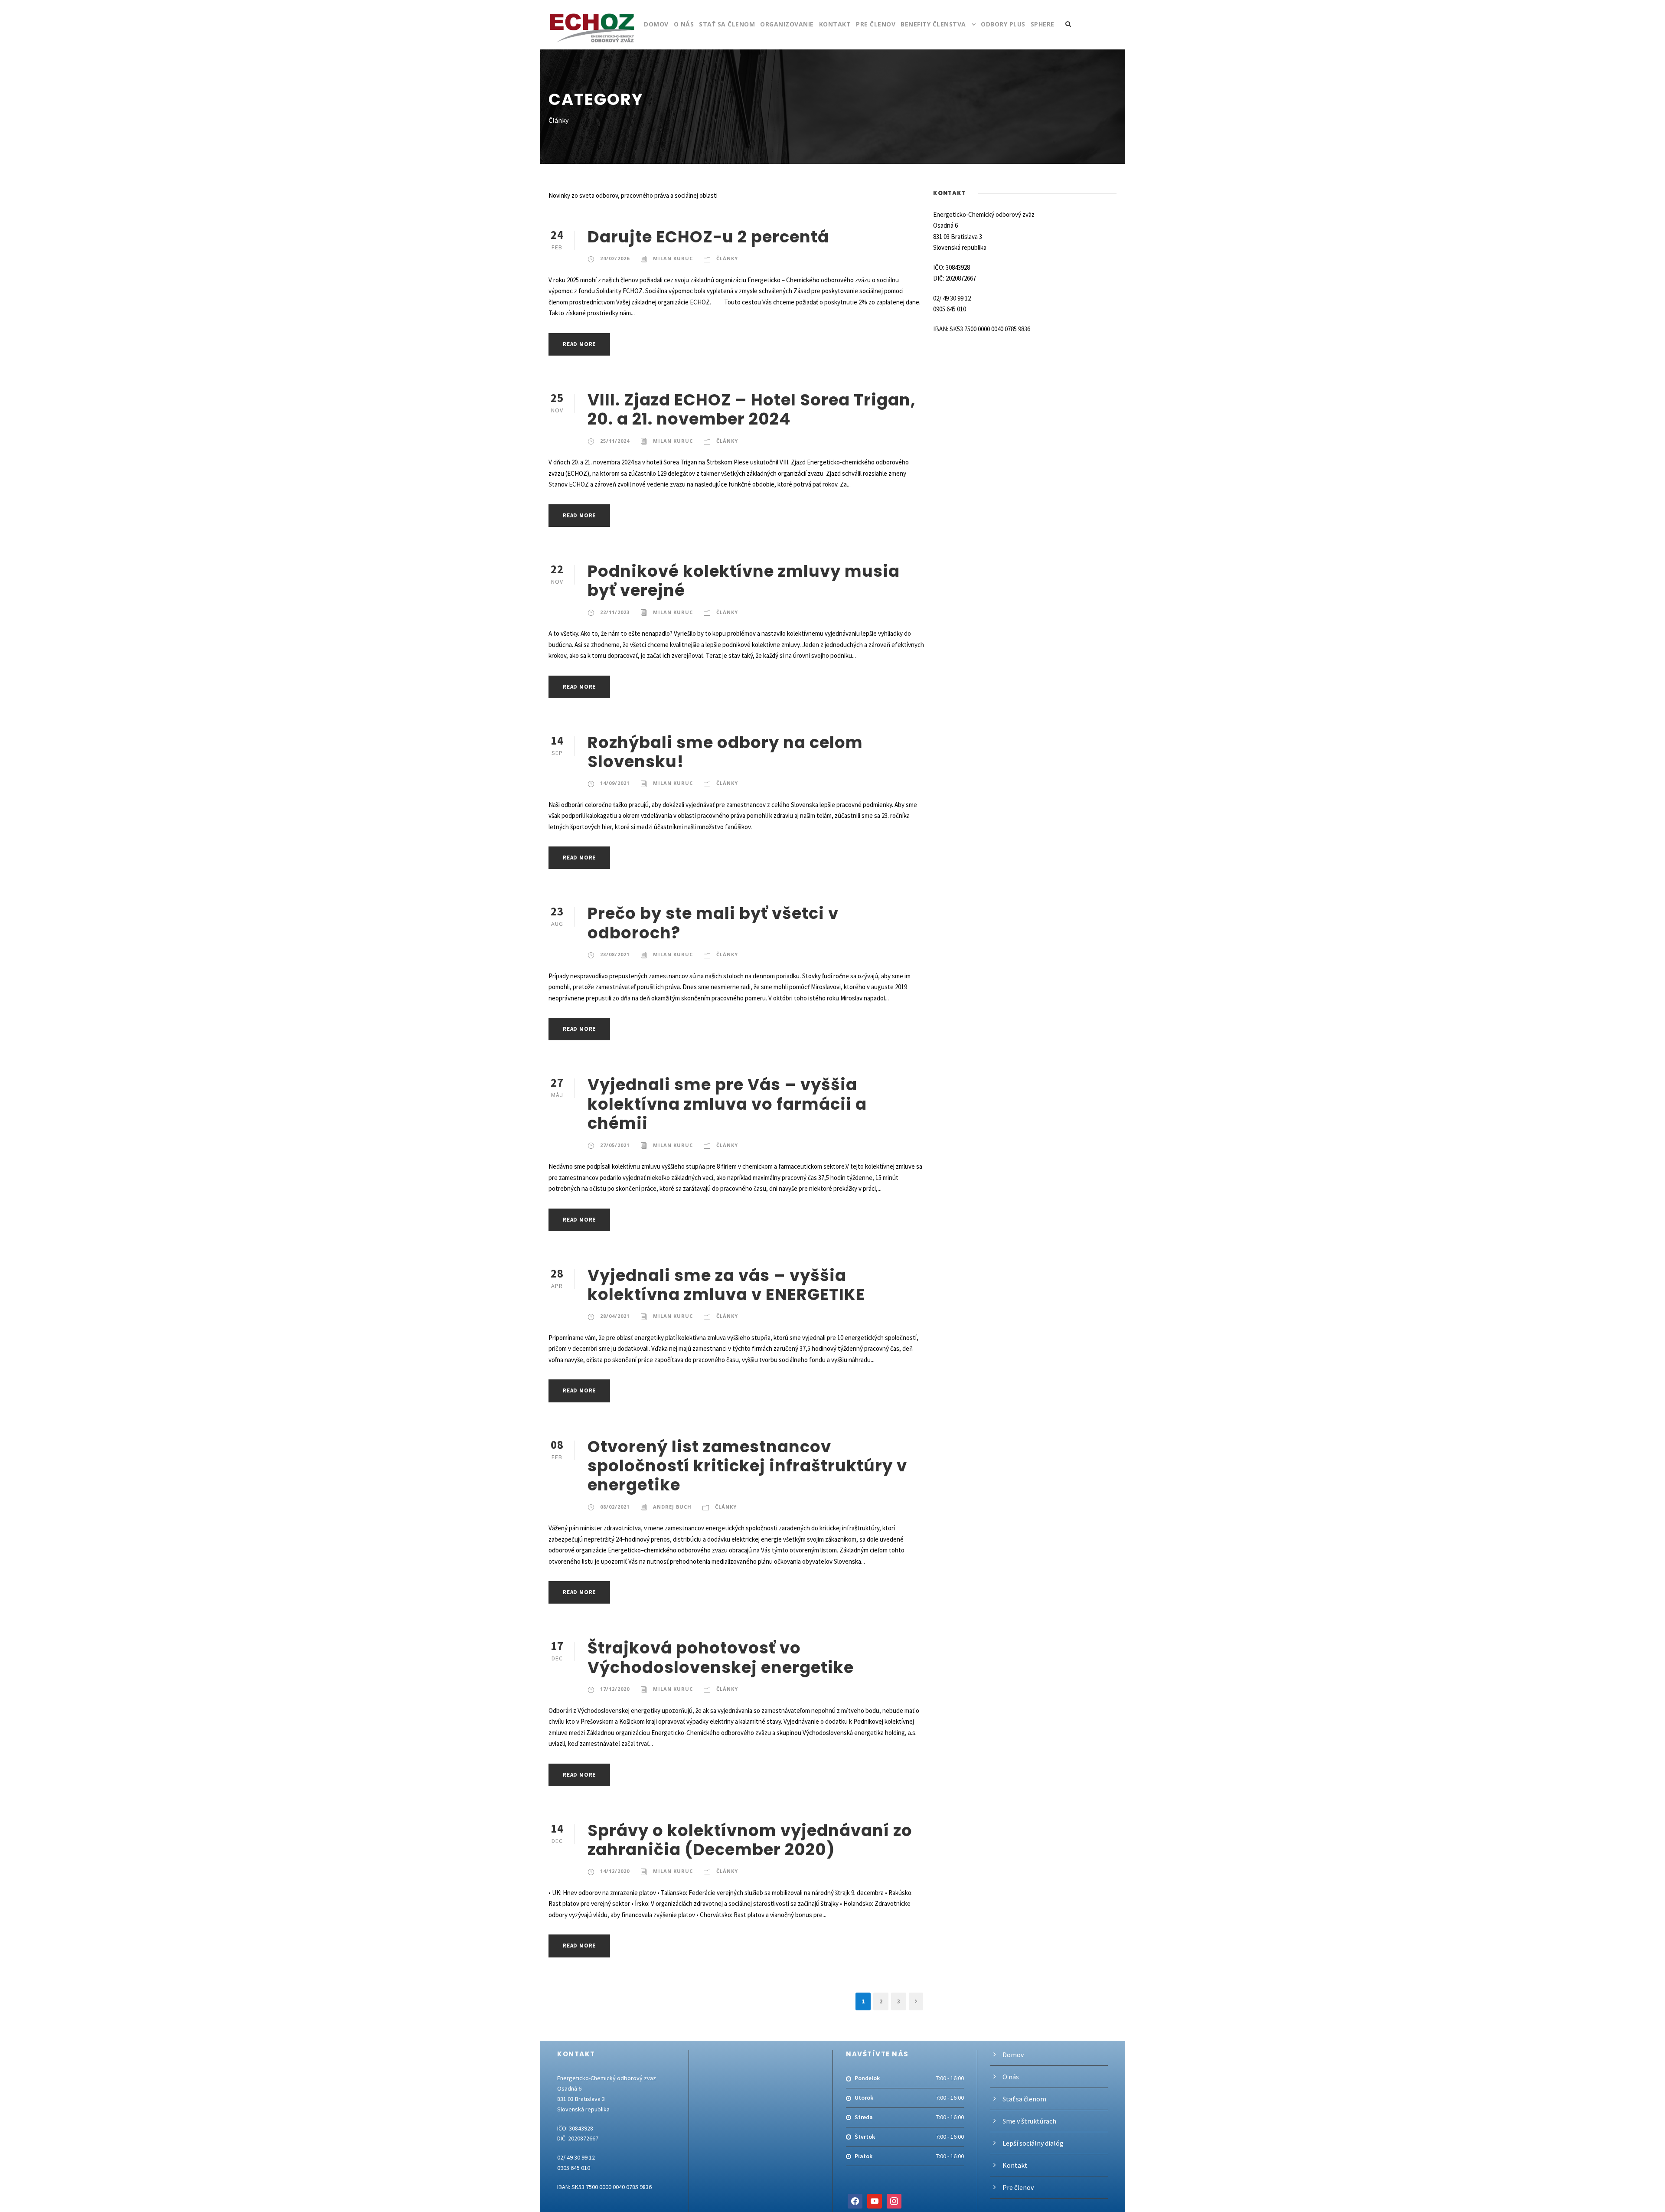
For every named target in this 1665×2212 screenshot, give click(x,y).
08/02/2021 (615, 1507)
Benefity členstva (933, 24)
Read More (579, 344)
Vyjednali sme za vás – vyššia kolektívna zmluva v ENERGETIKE (726, 1285)
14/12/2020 (615, 1871)
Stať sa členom (727, 24)
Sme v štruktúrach (1029, 2121)
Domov (656, 24)
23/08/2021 (615, 954)
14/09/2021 (615, 783)
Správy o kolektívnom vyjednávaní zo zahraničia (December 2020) (750, 1840)
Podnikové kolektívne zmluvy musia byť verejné (744, 581)
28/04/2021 (615, 1316)
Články (727, 258)
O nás (684, 24)
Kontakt (835, 24)
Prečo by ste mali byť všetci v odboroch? (713, 923)
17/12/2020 (615, 1689)
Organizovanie (787, 24)
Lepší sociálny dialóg (1033, 2143)
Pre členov (876, 24)
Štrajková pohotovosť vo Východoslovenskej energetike (721, 1657)
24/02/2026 (615, 258)
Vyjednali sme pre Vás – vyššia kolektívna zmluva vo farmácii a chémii (727, 1104)
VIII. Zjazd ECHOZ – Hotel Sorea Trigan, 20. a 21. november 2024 (752, 409)
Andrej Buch (672, 1507)
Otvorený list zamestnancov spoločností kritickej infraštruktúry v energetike (747, 1466)
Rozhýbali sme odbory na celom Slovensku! (725, 752)
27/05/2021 (615, 1145)
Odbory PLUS (1003, 24)
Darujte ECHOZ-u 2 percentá (708, 237)
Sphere (1043, 24)
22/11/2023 (615, 612)
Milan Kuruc (673, 258)
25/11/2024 (615, 441)
